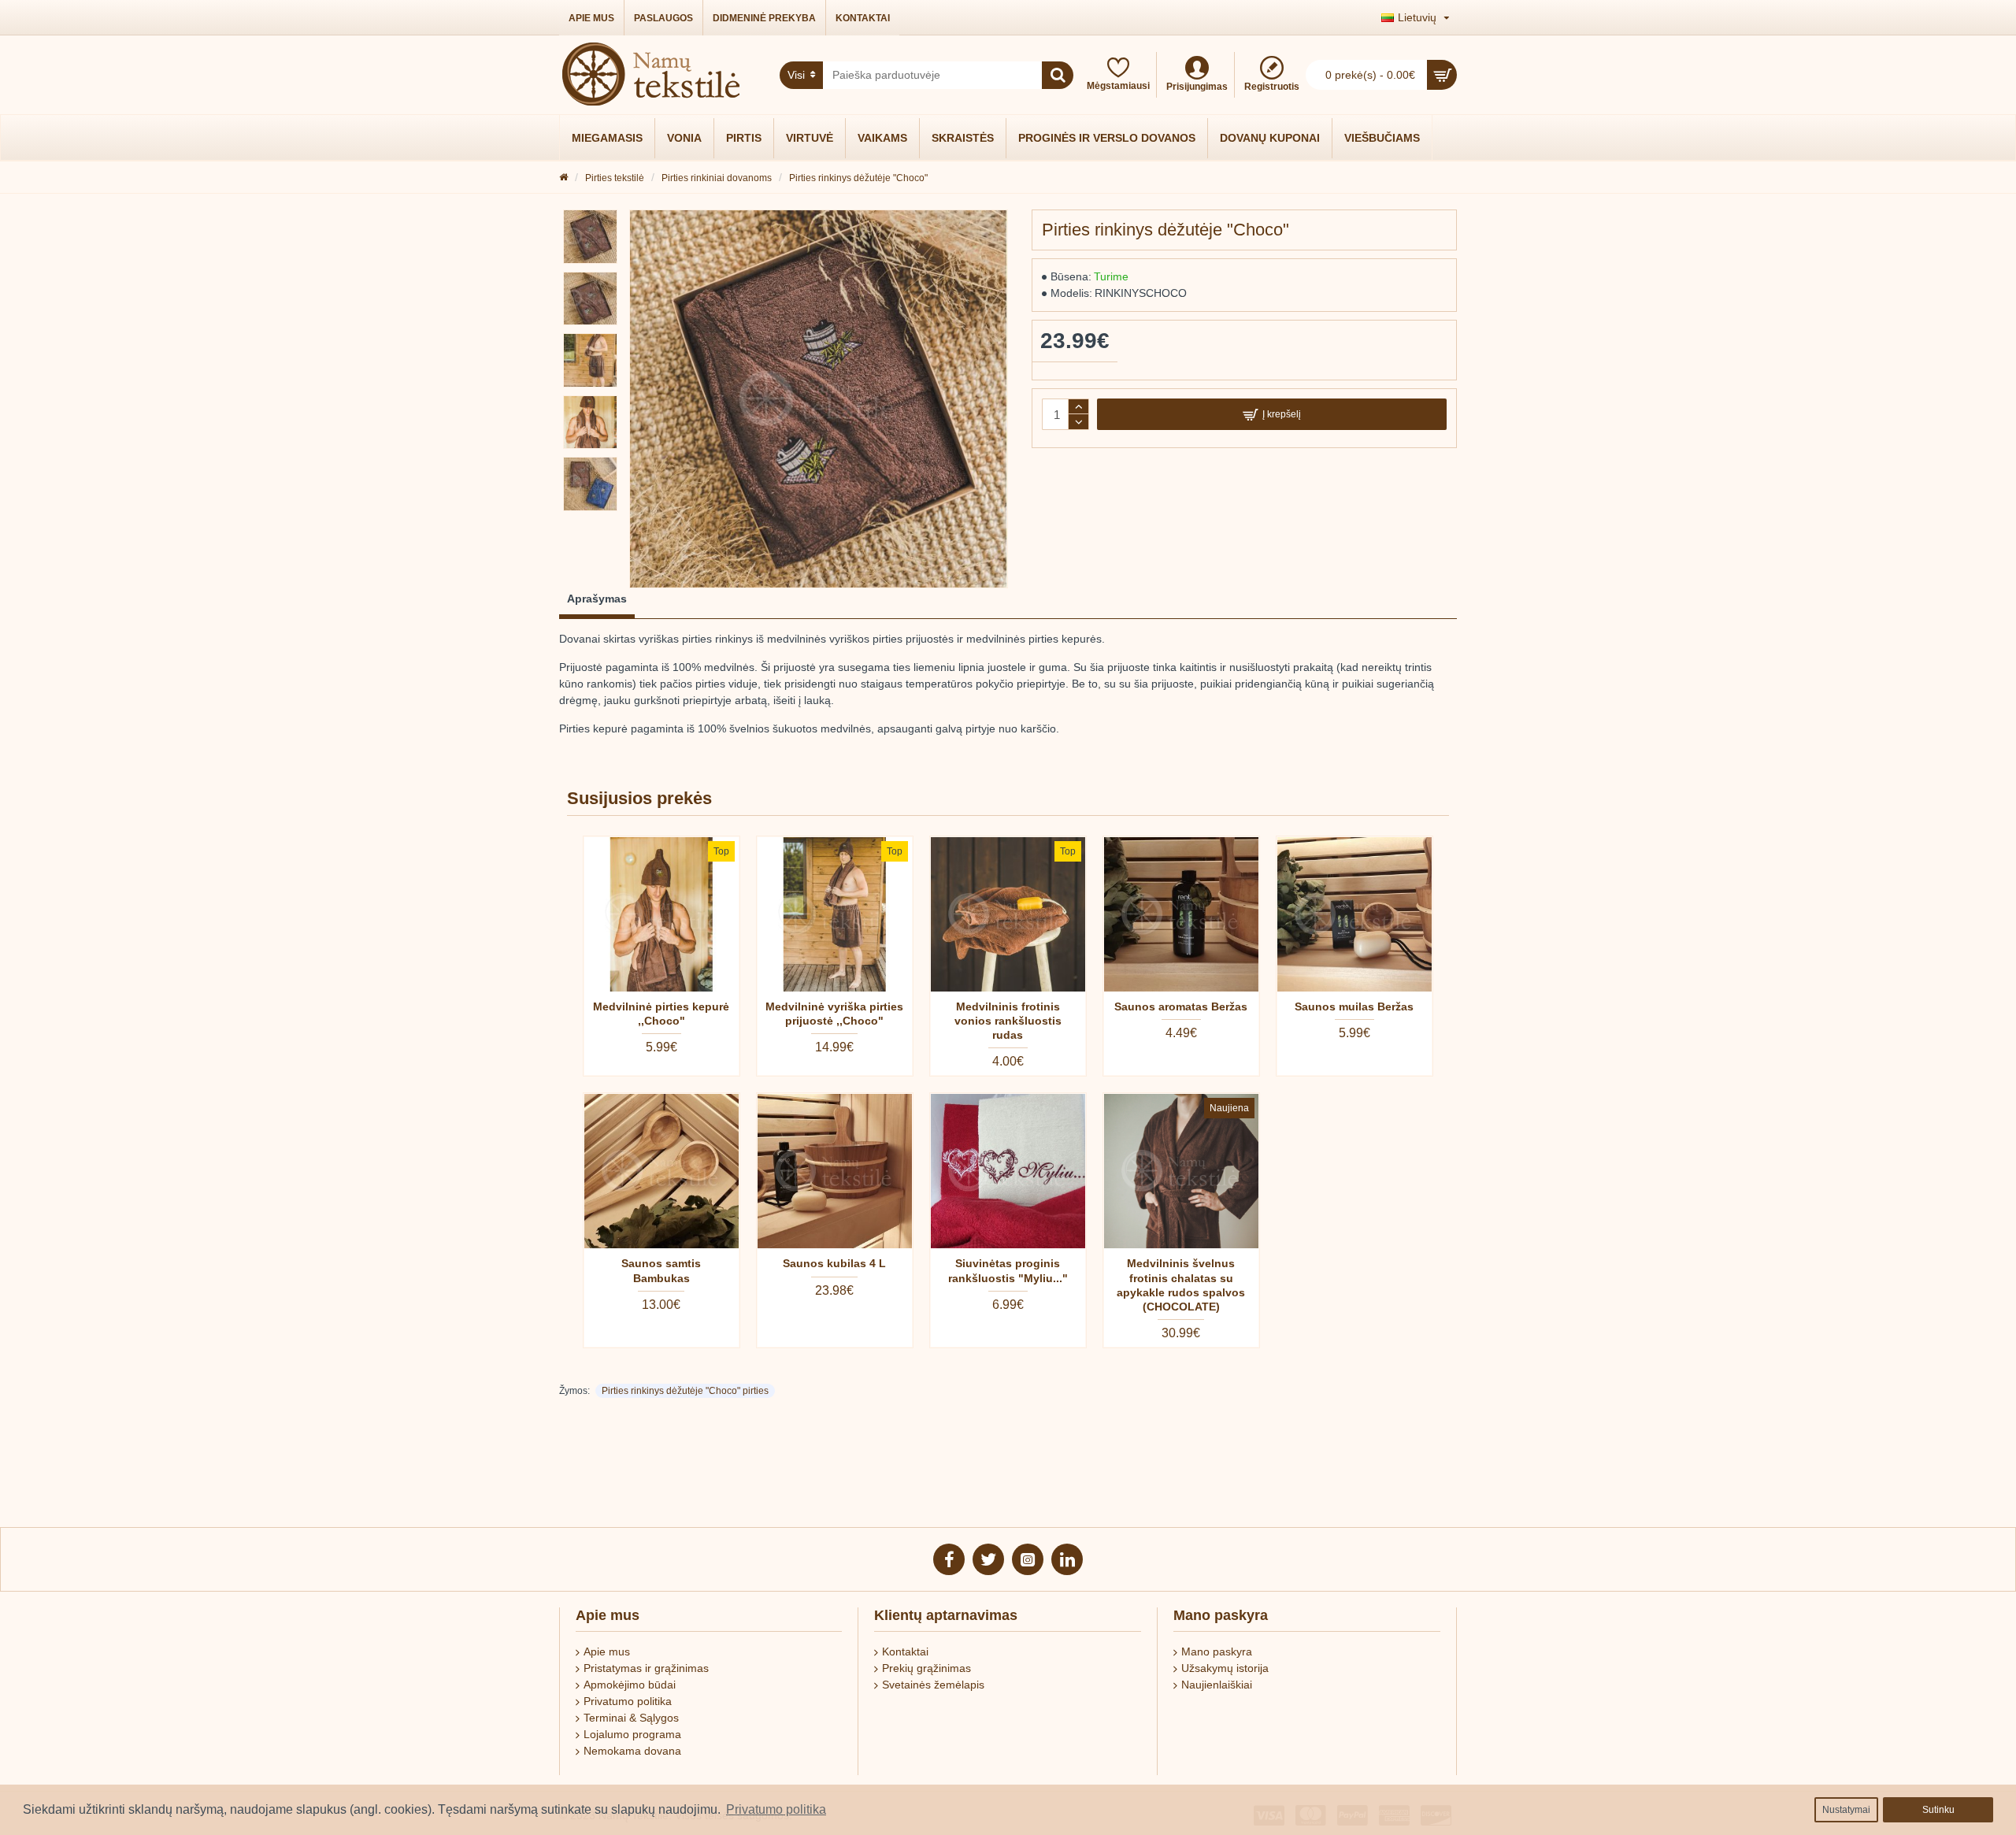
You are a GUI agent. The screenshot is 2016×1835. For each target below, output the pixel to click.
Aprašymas (597, 599)
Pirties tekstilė (615, 178)
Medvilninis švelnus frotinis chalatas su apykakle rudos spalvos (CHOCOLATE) (1181, 1285)
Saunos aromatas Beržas (1181, 1006)
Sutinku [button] (1938, 1810)
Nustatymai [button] (1846, 1810)
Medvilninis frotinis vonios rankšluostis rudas (1008, 1021)
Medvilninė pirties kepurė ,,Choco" (661, 1014)
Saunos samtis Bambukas (661, 1270)
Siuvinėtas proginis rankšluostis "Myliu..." (1008, 1270)
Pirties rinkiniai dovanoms (717, 178)
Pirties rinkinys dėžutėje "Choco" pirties (685, 1391)
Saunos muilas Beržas (1354, 1006)
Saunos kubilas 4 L (834, 1263)
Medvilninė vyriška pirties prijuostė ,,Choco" (834, 1014)
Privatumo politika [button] (776, 1809)
